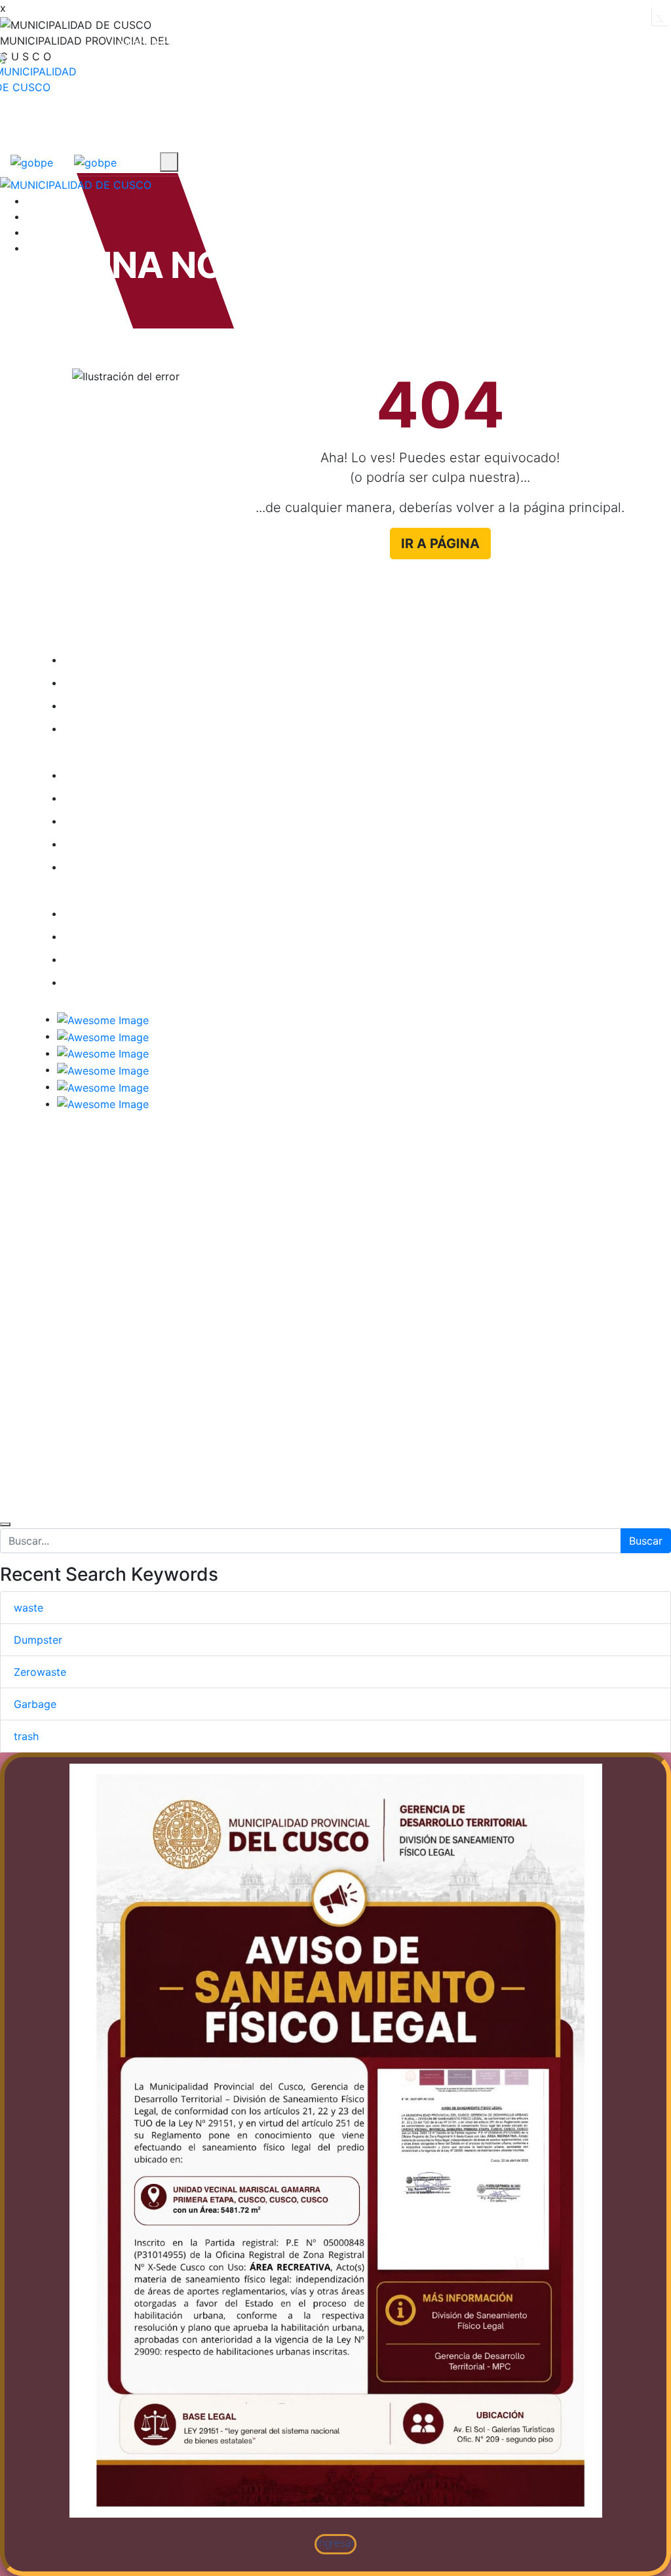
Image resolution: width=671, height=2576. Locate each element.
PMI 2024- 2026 (123, 775)
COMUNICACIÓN (566, 44)
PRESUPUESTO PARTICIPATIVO (159, 959)
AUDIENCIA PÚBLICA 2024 (149, 705)
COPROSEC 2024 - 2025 (144, 798)
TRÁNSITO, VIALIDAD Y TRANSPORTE (159, 728)
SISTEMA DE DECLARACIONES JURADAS (168, 982)
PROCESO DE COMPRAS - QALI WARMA (164, 867)
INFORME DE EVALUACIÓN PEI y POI (173, 844)
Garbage (35, 1704)
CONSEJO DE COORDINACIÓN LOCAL (177, 683)
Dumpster (38, 1640)
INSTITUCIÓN (147, 44)
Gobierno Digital (259, 44)
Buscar (646, 1541)
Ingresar (336, 2542)
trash (26, 1736)
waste (29, 1608)
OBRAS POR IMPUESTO (140, 660)
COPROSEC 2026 (125, 821)
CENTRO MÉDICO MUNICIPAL (156, 913)
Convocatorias (158, 113)
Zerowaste (40, 1672)
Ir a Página (440, 544)
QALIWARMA (113, 936)
